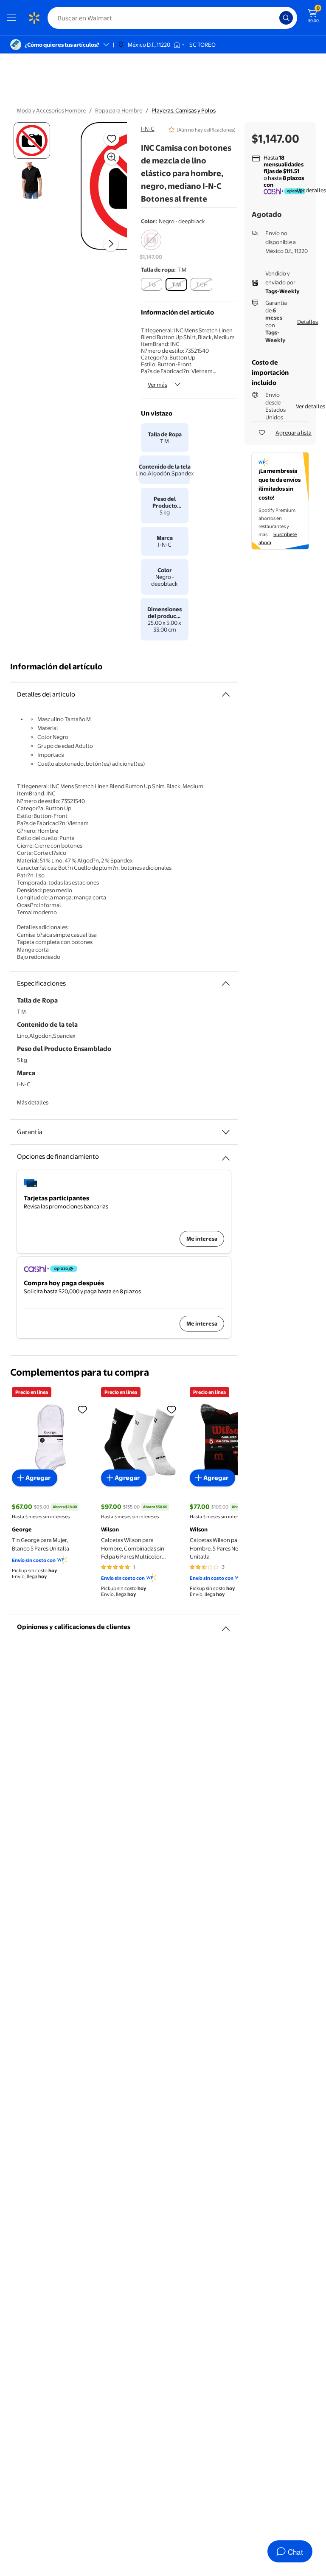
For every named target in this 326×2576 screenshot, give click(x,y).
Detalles (308, 322)
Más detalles (33, 1102)
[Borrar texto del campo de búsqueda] (275, 18)
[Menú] (14, 18)
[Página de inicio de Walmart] (34, 18)
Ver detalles (311, 190)
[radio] (151, 245)
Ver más (157, 385)
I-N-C (148, 129)
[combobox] (172, 18)
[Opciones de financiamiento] (226, 1155)
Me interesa (202, 1239)
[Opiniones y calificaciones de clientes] (226, 1625)
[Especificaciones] (226, 983)
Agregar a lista (294, 433)
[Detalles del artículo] (226, 694)
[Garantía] (226, 1132)
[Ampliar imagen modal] (112, 157)
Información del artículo (56, 667)
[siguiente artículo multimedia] (111, 244)
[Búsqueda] (286, 18)
